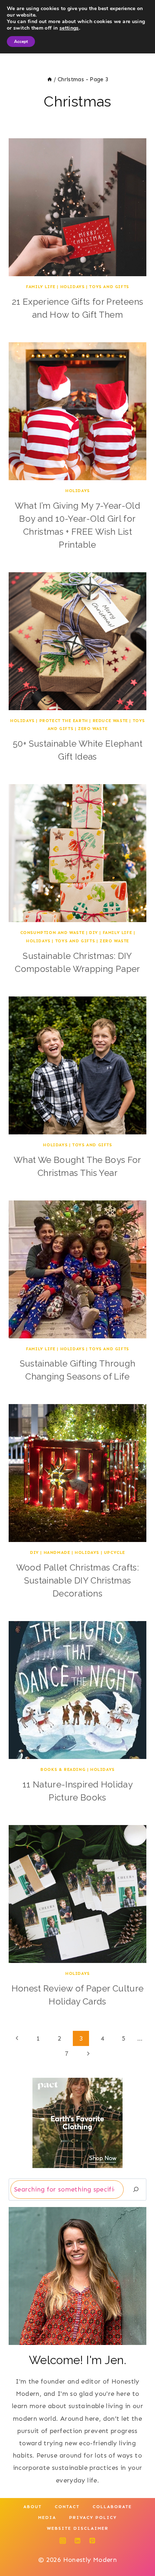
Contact (67, 2507)
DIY (94, 933)
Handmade (57, 1552)
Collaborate (112, 2507)
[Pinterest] (92, 2541)
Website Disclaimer (78, 2528)
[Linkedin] (77, 2541)
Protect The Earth (64, 721)
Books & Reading (63, 1769)
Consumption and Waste (52, 933)
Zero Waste (93, 729)
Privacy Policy (93, 2518)
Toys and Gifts (109, 287)
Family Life (41, 287)
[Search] (136, 2190)
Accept (21, 42)
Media (47, 2518)
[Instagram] (63, 2541)
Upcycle (114, 1552)
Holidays (72, 287)
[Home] (50, 79)
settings (69, 28)
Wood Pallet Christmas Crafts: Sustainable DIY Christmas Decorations (77, 1580)
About (33, 2507)
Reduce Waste (110, 721)
